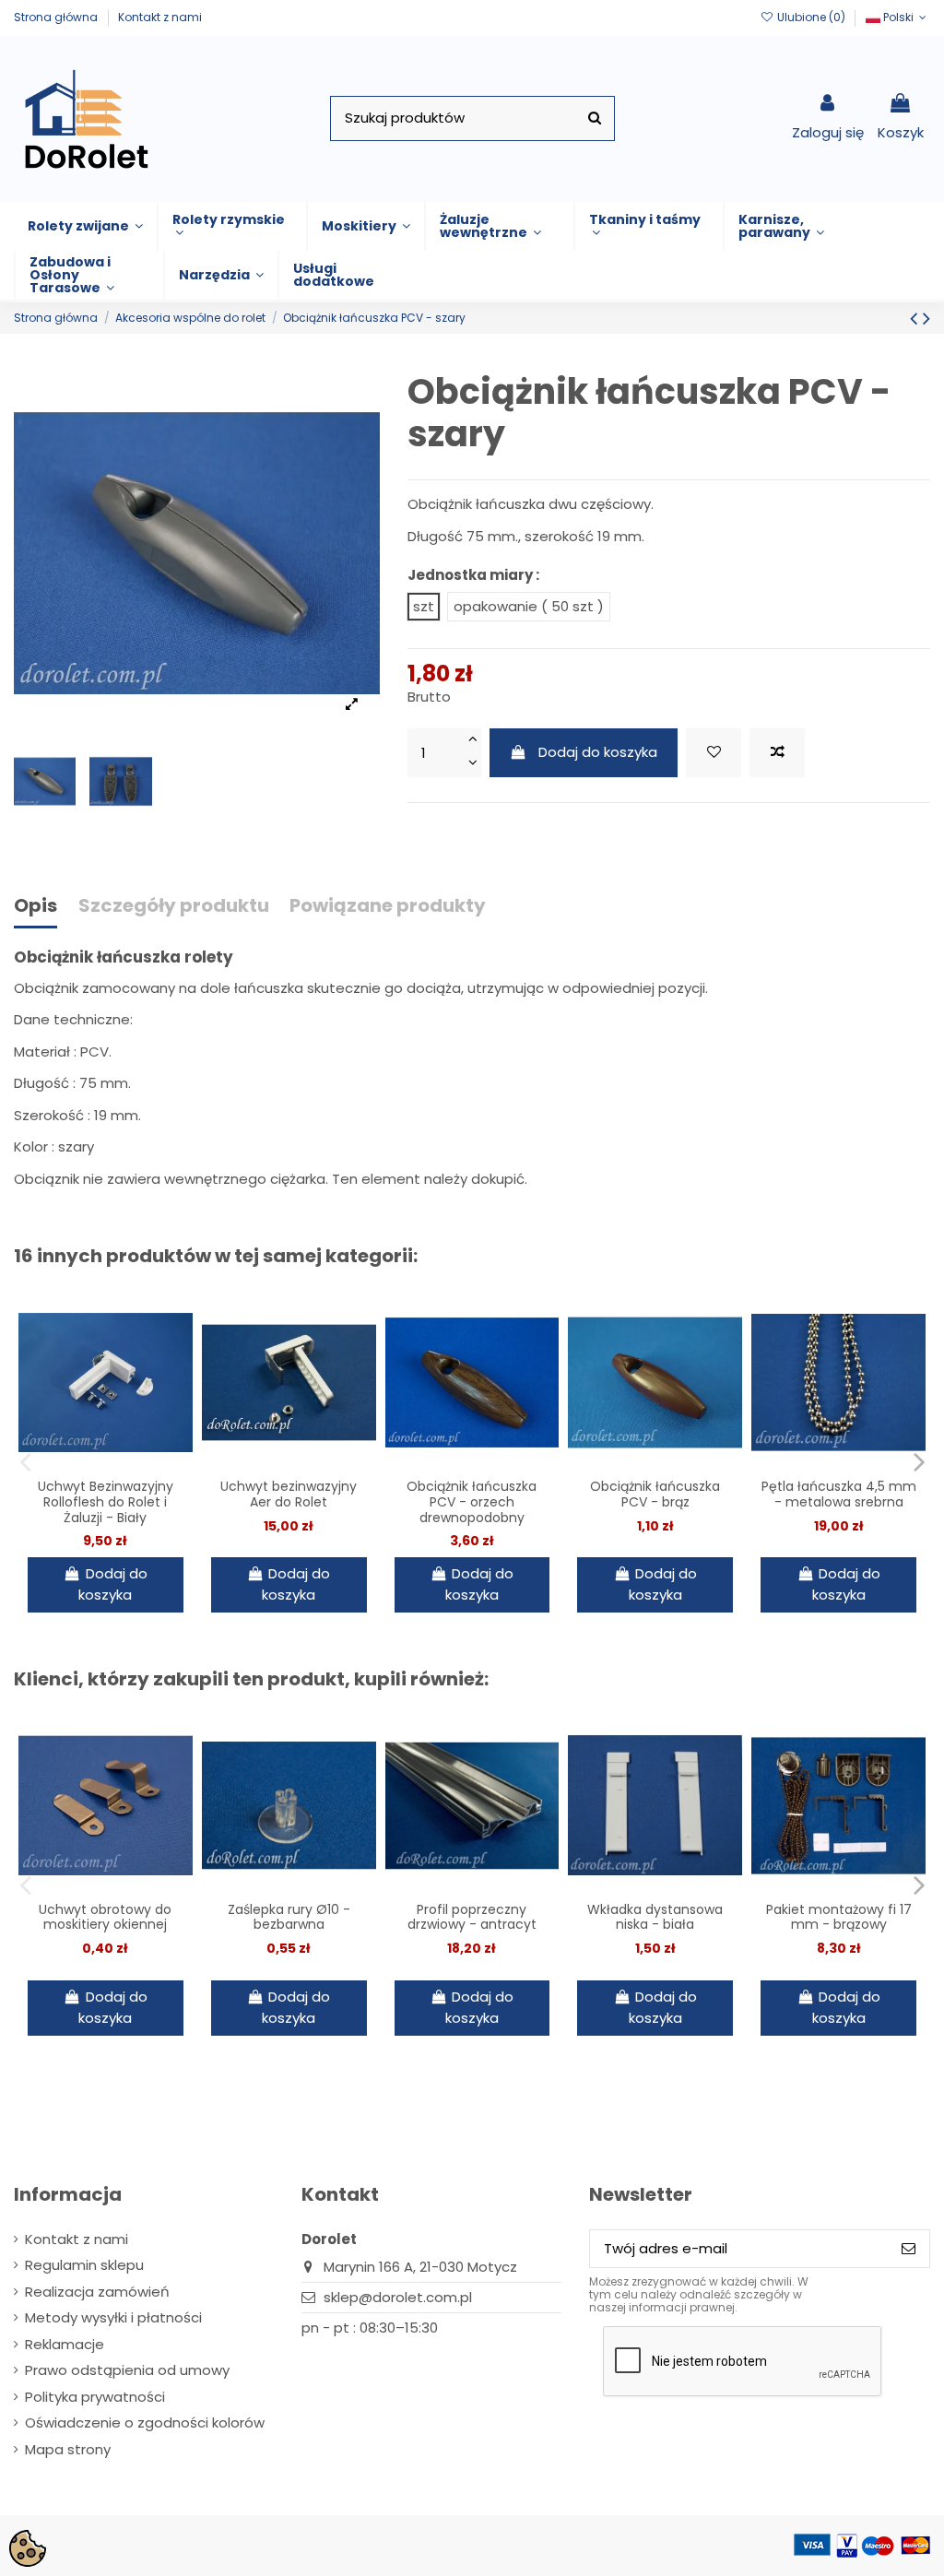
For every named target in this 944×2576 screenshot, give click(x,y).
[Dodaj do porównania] (777, 753)
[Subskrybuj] (909, 2249)
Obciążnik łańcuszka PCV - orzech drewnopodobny (472, 1502)
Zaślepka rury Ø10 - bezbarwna (289, 1917)
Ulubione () (811, 17)
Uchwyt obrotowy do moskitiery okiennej (105, 1917)
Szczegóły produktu (174, 907)
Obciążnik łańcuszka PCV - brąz (655, 1494)
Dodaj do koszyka (598, 752)
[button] (85, 226)
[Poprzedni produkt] (916, 318)
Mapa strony (68, 2449)
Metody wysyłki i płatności (113, 2317)
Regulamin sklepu (84, 2265)
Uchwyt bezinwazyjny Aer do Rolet (289, 1494)
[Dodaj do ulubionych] (714, 753)
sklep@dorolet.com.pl (398, 2297)
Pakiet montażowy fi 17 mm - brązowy (839, 1917)
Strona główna (57, 17)
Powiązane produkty (388, 907)
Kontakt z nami (160, 17)
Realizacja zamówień (97, 2292)
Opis (35, 907)
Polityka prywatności (95, 2397)
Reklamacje (65, 2344)
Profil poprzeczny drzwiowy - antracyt (472, 1917)
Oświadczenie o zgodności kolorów (145, 2422)
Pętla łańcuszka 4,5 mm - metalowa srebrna (839, 1494)
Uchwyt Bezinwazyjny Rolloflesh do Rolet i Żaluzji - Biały (106, 1502)
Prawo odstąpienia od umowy (127, 2370)
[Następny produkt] (926, 318)
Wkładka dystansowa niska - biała (655, 1917)
